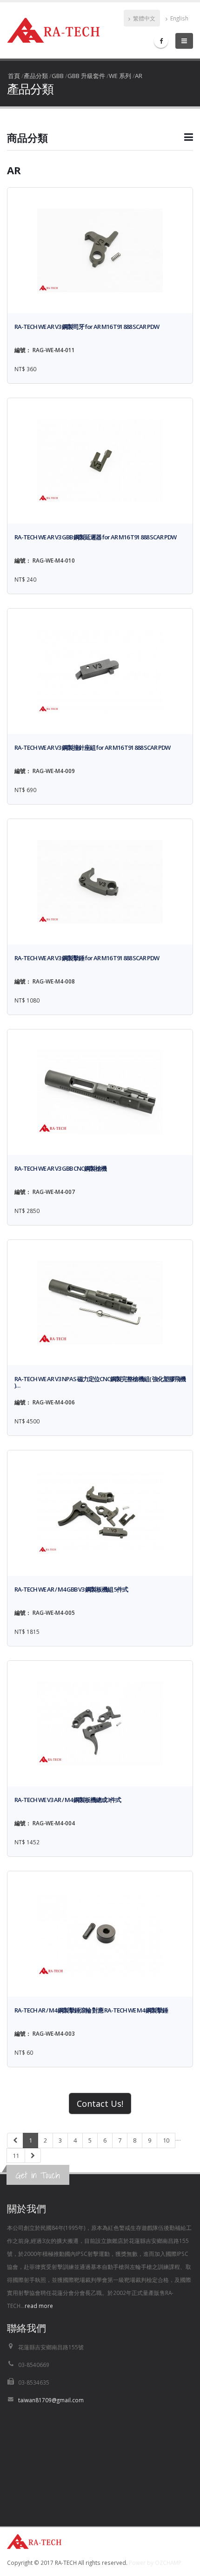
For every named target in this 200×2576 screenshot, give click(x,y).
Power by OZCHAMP (155, 2563)
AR (139, 76)
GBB (58, 76)
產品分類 (36, 76)
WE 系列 (120, 76)
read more (39, 2306)
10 (166, 2140)
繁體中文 (143, 18)
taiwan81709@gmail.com (51, 2400)
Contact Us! (100, 2104)
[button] (100, 141)
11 (16, 2156)
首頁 (14, 76)
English (179, 18)
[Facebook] (161, 41)
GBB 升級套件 (86, 76)
